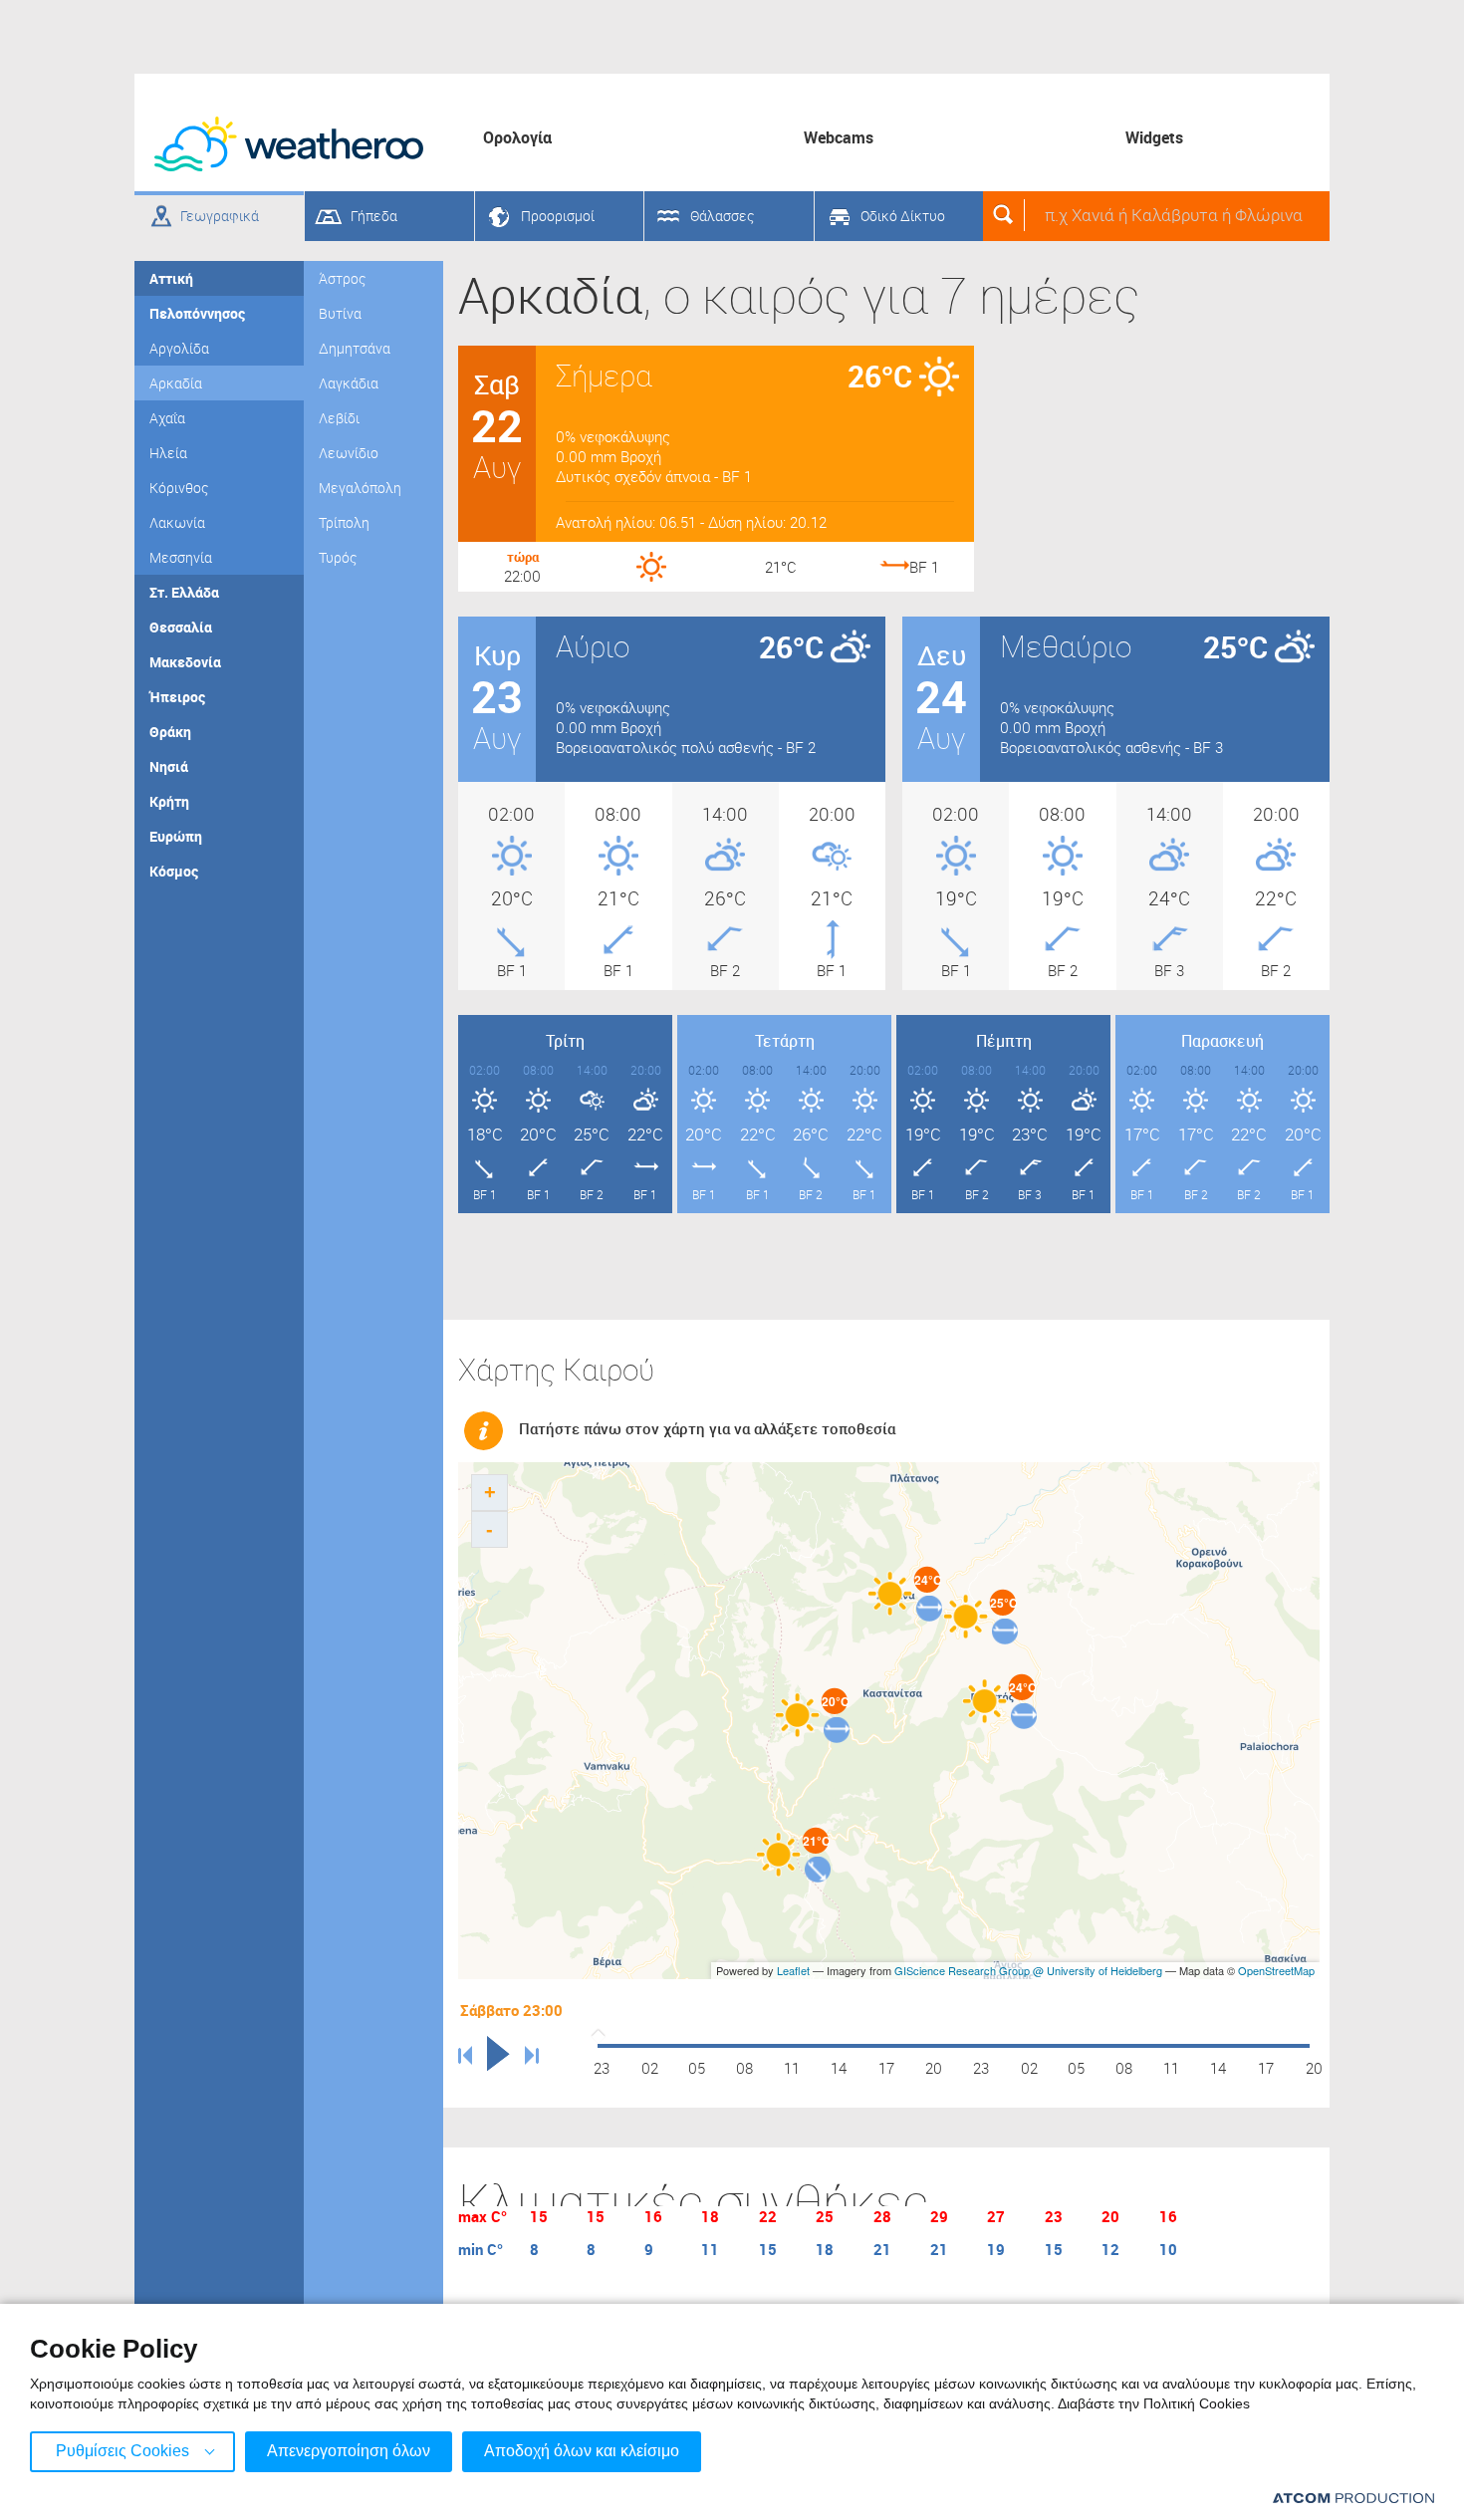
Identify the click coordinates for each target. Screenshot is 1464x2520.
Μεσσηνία (181, 557)
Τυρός (338, 557)
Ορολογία (517, 137)
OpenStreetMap (1276, 1970)
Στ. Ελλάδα (184, 592)
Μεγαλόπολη (360, 488)
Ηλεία (168, 453)
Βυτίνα (340, 313)
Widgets (1154, 137)
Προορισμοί (558, 216)
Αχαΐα (167, 418)
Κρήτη (169, 801)
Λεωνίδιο (349, 453)
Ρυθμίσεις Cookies (122, 2451)
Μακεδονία (185, 662)
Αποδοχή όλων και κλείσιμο (582, 2451)
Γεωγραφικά (220, 216)
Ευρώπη (176, 836)
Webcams (839, 137)
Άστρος (342, 278)
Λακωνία (177, 522)
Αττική (171, 278)
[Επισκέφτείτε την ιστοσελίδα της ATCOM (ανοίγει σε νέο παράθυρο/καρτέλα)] (1353, 2498)
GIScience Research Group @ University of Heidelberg (1028, 1970)
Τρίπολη (344, 522)
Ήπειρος (177, 697)
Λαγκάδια (349, 383)
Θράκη (170, 732)
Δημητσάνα (355, 348)
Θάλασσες (722, 216)
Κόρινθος (179, 488)
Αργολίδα (179, 348)
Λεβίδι (339, 418)
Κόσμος (174, 871)
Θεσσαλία (181, 627)
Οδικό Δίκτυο (903, 216)
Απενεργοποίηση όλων (349, 2451)
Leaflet (793, 1970)
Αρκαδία (176, 383)
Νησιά (169, 766)
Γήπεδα (374, 216)
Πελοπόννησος (197, 313)
